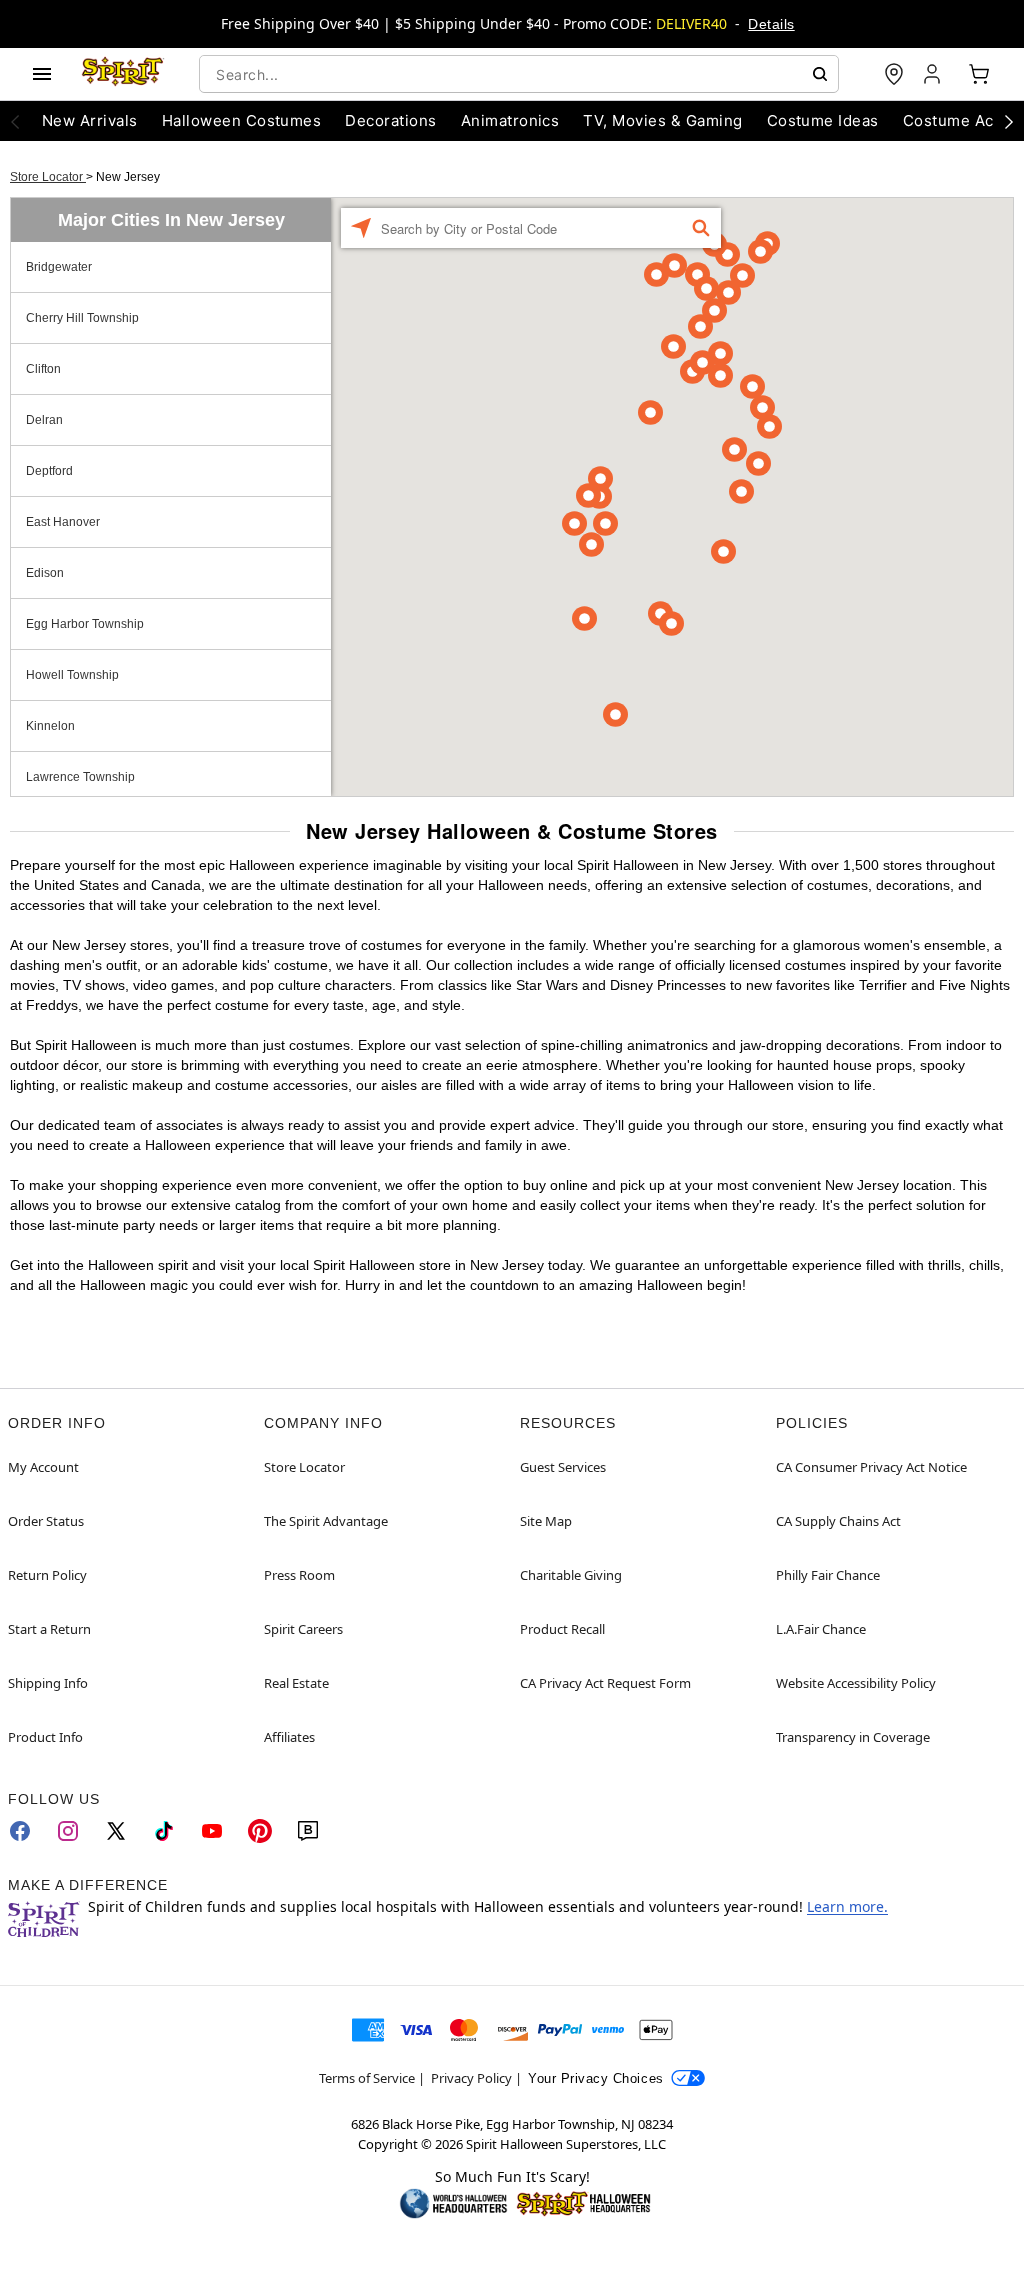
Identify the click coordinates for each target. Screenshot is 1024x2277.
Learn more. (847, 1906)
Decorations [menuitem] (390, 120)
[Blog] (308, 1831)
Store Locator (48, 177)
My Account (43, 1467)
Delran (44, 420)
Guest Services (563, 1467)
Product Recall (562, 1629)
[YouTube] (212, 1831)
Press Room (299, 1575)
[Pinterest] (260, 1831)
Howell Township (72, 675)
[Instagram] (68, 1831)
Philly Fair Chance (828, 1575)
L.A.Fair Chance (821, 1629)
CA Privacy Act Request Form (605, 1683)
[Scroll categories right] (1009, 121)
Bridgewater (59, 267)
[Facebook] (20, 1831)
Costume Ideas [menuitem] (823, 120)
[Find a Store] (894, 74)
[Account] (934, 74)
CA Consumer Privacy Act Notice (871, 1467)
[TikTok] (164, 1831)
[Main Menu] (42, 74)
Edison (45, 573)
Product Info (45, 1737)
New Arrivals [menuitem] (90, 120)
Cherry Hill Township (82, 318)
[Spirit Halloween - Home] (123, 74)
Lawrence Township (80, 777)
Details (771, 24)
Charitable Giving (571, 1575)
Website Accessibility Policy (856, 1683)
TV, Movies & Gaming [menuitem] (662, 120)
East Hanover (63, 522)
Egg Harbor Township (85, 624)
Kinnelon (50, 726)
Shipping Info (48, 1683)
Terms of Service (367, 2078)
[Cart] (979, 74)
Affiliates (289, 1737)
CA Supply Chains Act (838, 1521)
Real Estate (296, 1683)
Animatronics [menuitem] (510, 120)
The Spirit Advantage (326, 1521)
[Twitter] (116, 1831)
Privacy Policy (471, 2078)
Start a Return (49, 1629)
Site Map (546, 1521)
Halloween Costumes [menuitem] (242, 120)
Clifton (43, 369)
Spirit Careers (303, 1629)
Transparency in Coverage (853, 1737)
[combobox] (519, 74)
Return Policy (47, 1575)
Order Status (46, 1521)
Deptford (49, 471)
